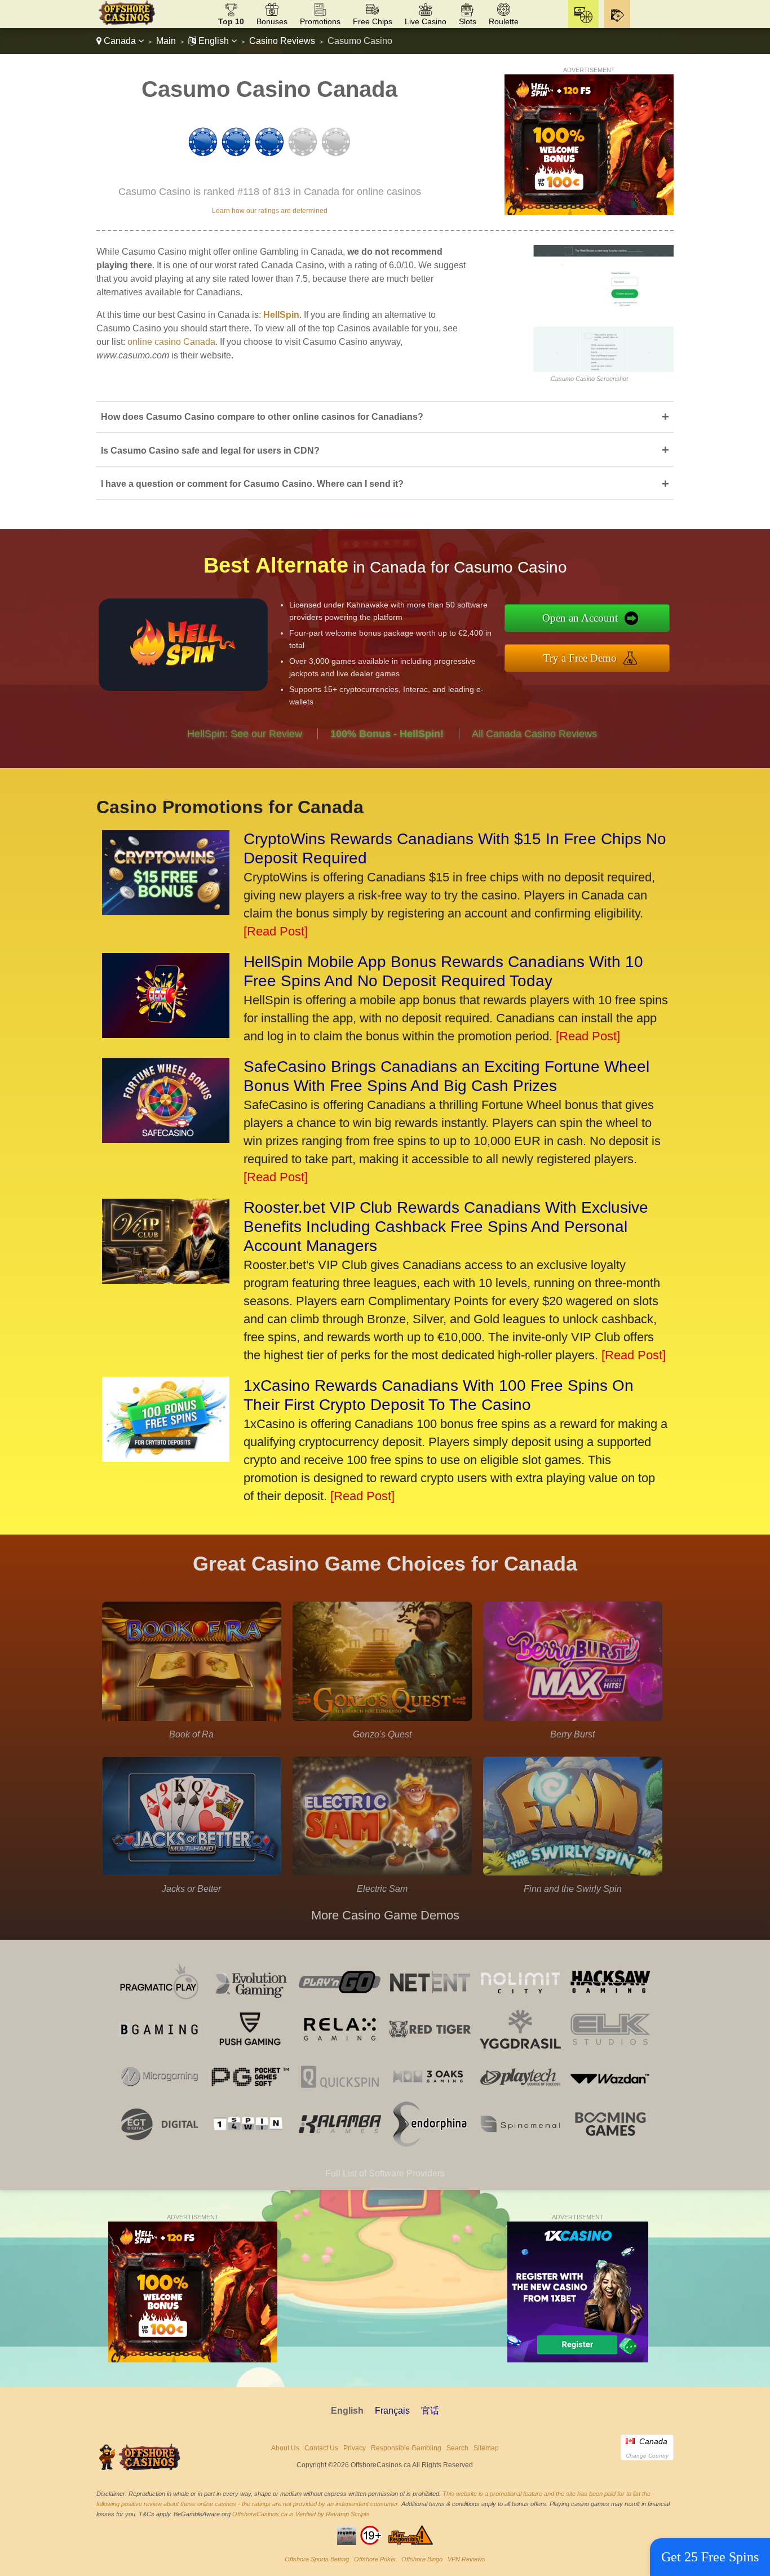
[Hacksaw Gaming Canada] (610, 2001)
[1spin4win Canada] (250, 2143)
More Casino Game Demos (385, 1915)
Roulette (504, 21)
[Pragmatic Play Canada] (160, 2001)
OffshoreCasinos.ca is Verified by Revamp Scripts (301, 2514)
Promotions (320, 21)
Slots (468, 21)
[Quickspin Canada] (340, 2096)
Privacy (355, 2448)
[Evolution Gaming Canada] (250, 2001)
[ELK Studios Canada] (610, 2049)
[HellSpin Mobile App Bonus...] (166, 1034)
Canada (120, 41)
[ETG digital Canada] (160, 2143)
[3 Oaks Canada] (430, 2096)
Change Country (647, 2456)
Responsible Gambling (406, 2448)
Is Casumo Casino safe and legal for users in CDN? (385, 450)
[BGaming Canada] (160, 2049)
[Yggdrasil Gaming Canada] (520, 2049)
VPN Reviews (466, 2559)
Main (166, 41)
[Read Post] (276, 931)
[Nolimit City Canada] (520, 2001)
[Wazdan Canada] (610, 2096)
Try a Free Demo (580, 658)
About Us (285, 2448)
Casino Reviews (282, 41)
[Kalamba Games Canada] (340, 2143)
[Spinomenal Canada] (520, 2143)
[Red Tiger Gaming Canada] (430, 2049)
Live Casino (426, 21)
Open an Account (580, 618)
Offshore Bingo (422, 2559)
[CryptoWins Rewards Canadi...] (166, 911)
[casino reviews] (140, 2469)
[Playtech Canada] (520, 2096)
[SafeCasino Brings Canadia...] (166, 1139)
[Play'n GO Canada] (340, 2001)
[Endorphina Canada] (430, 2143)
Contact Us (321, 2448)
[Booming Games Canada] (610, 2143)
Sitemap (486, 2448)
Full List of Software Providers (385, 2173)
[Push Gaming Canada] (250, 2049)
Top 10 (231, 21)
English (214, 41)
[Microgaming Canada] (160, 2096)
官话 (430, 2411)
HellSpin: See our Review (245, 734)
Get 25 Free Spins (710, 2557)
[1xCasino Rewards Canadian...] (166, 1458)
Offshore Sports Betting (317, 2559)
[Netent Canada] (430, 2001)
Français (392, 2411)
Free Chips (373, 21)
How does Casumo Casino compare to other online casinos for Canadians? (385, 417)
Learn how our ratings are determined (270, 211)
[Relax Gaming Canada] (340, 2049)
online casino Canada (171, 342)
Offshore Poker (375, 2559)
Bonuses (272, 21)
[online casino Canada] (127, 23)
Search (457, 2448)
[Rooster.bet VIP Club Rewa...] (166, 1280)
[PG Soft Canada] (250, 2096)
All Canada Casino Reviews (534, 734)
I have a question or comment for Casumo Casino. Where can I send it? (385, 484)
